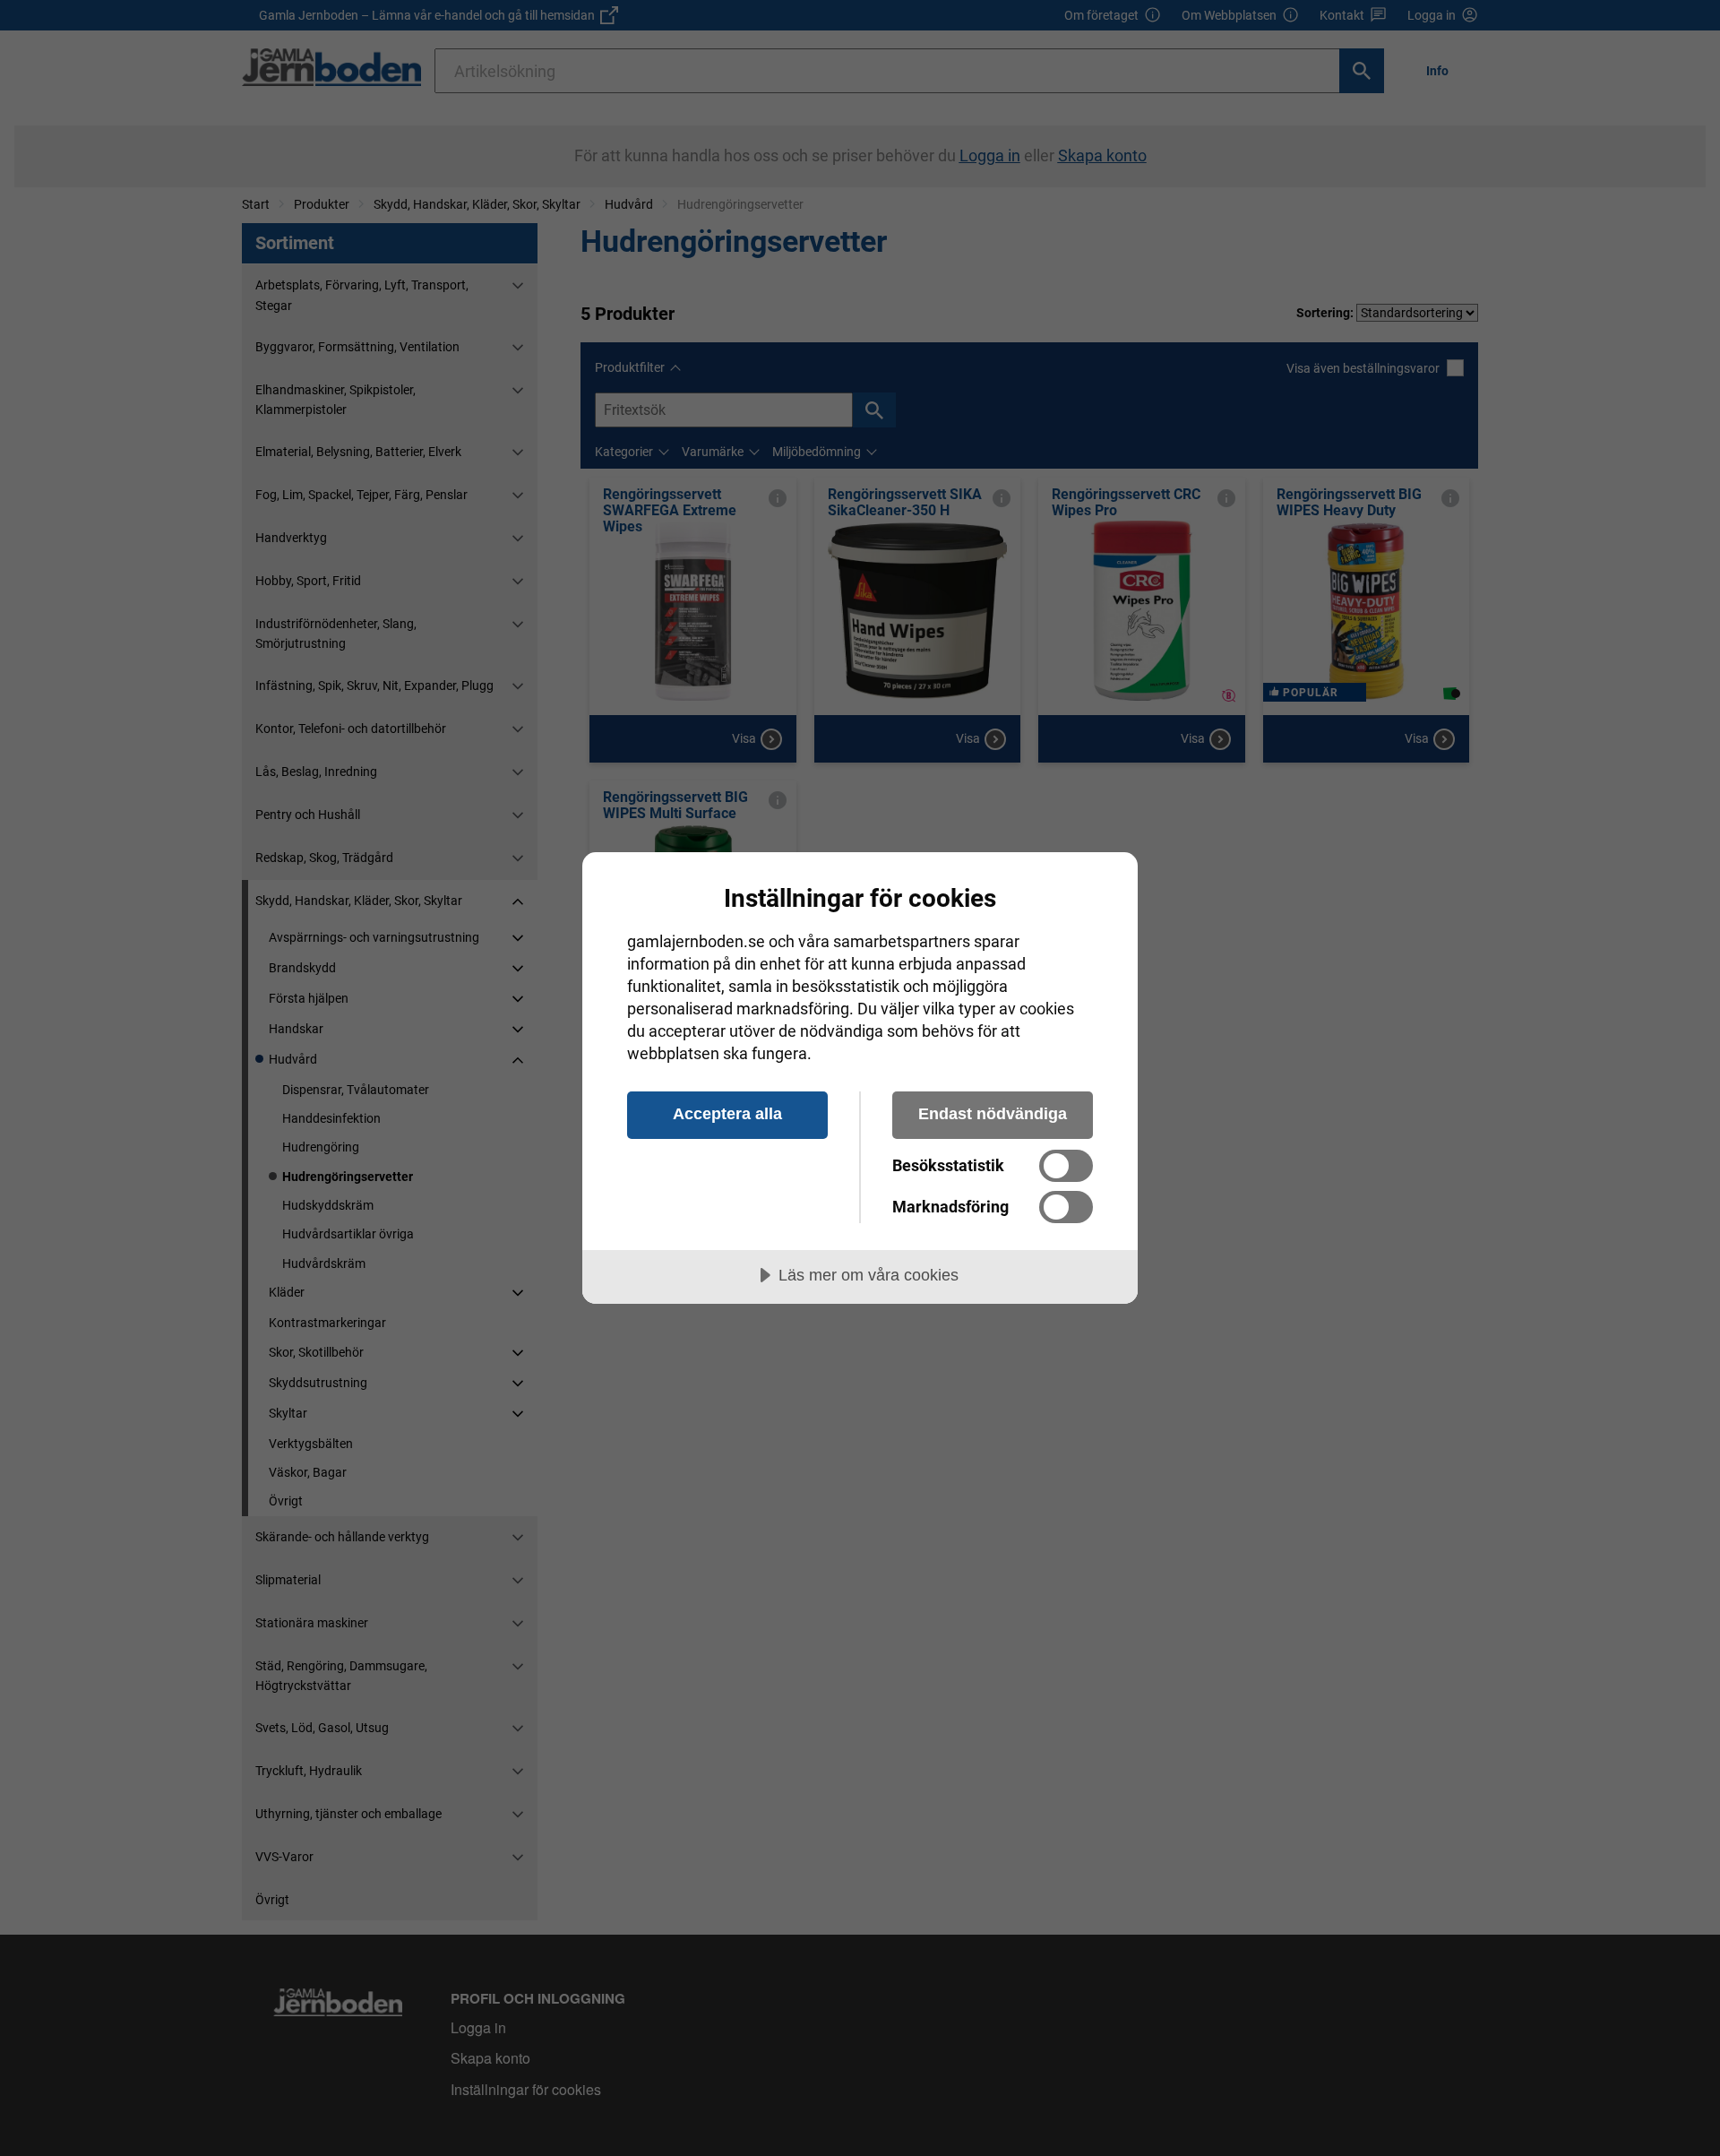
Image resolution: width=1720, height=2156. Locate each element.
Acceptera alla (727, 1114)
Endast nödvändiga (993, 1114)
